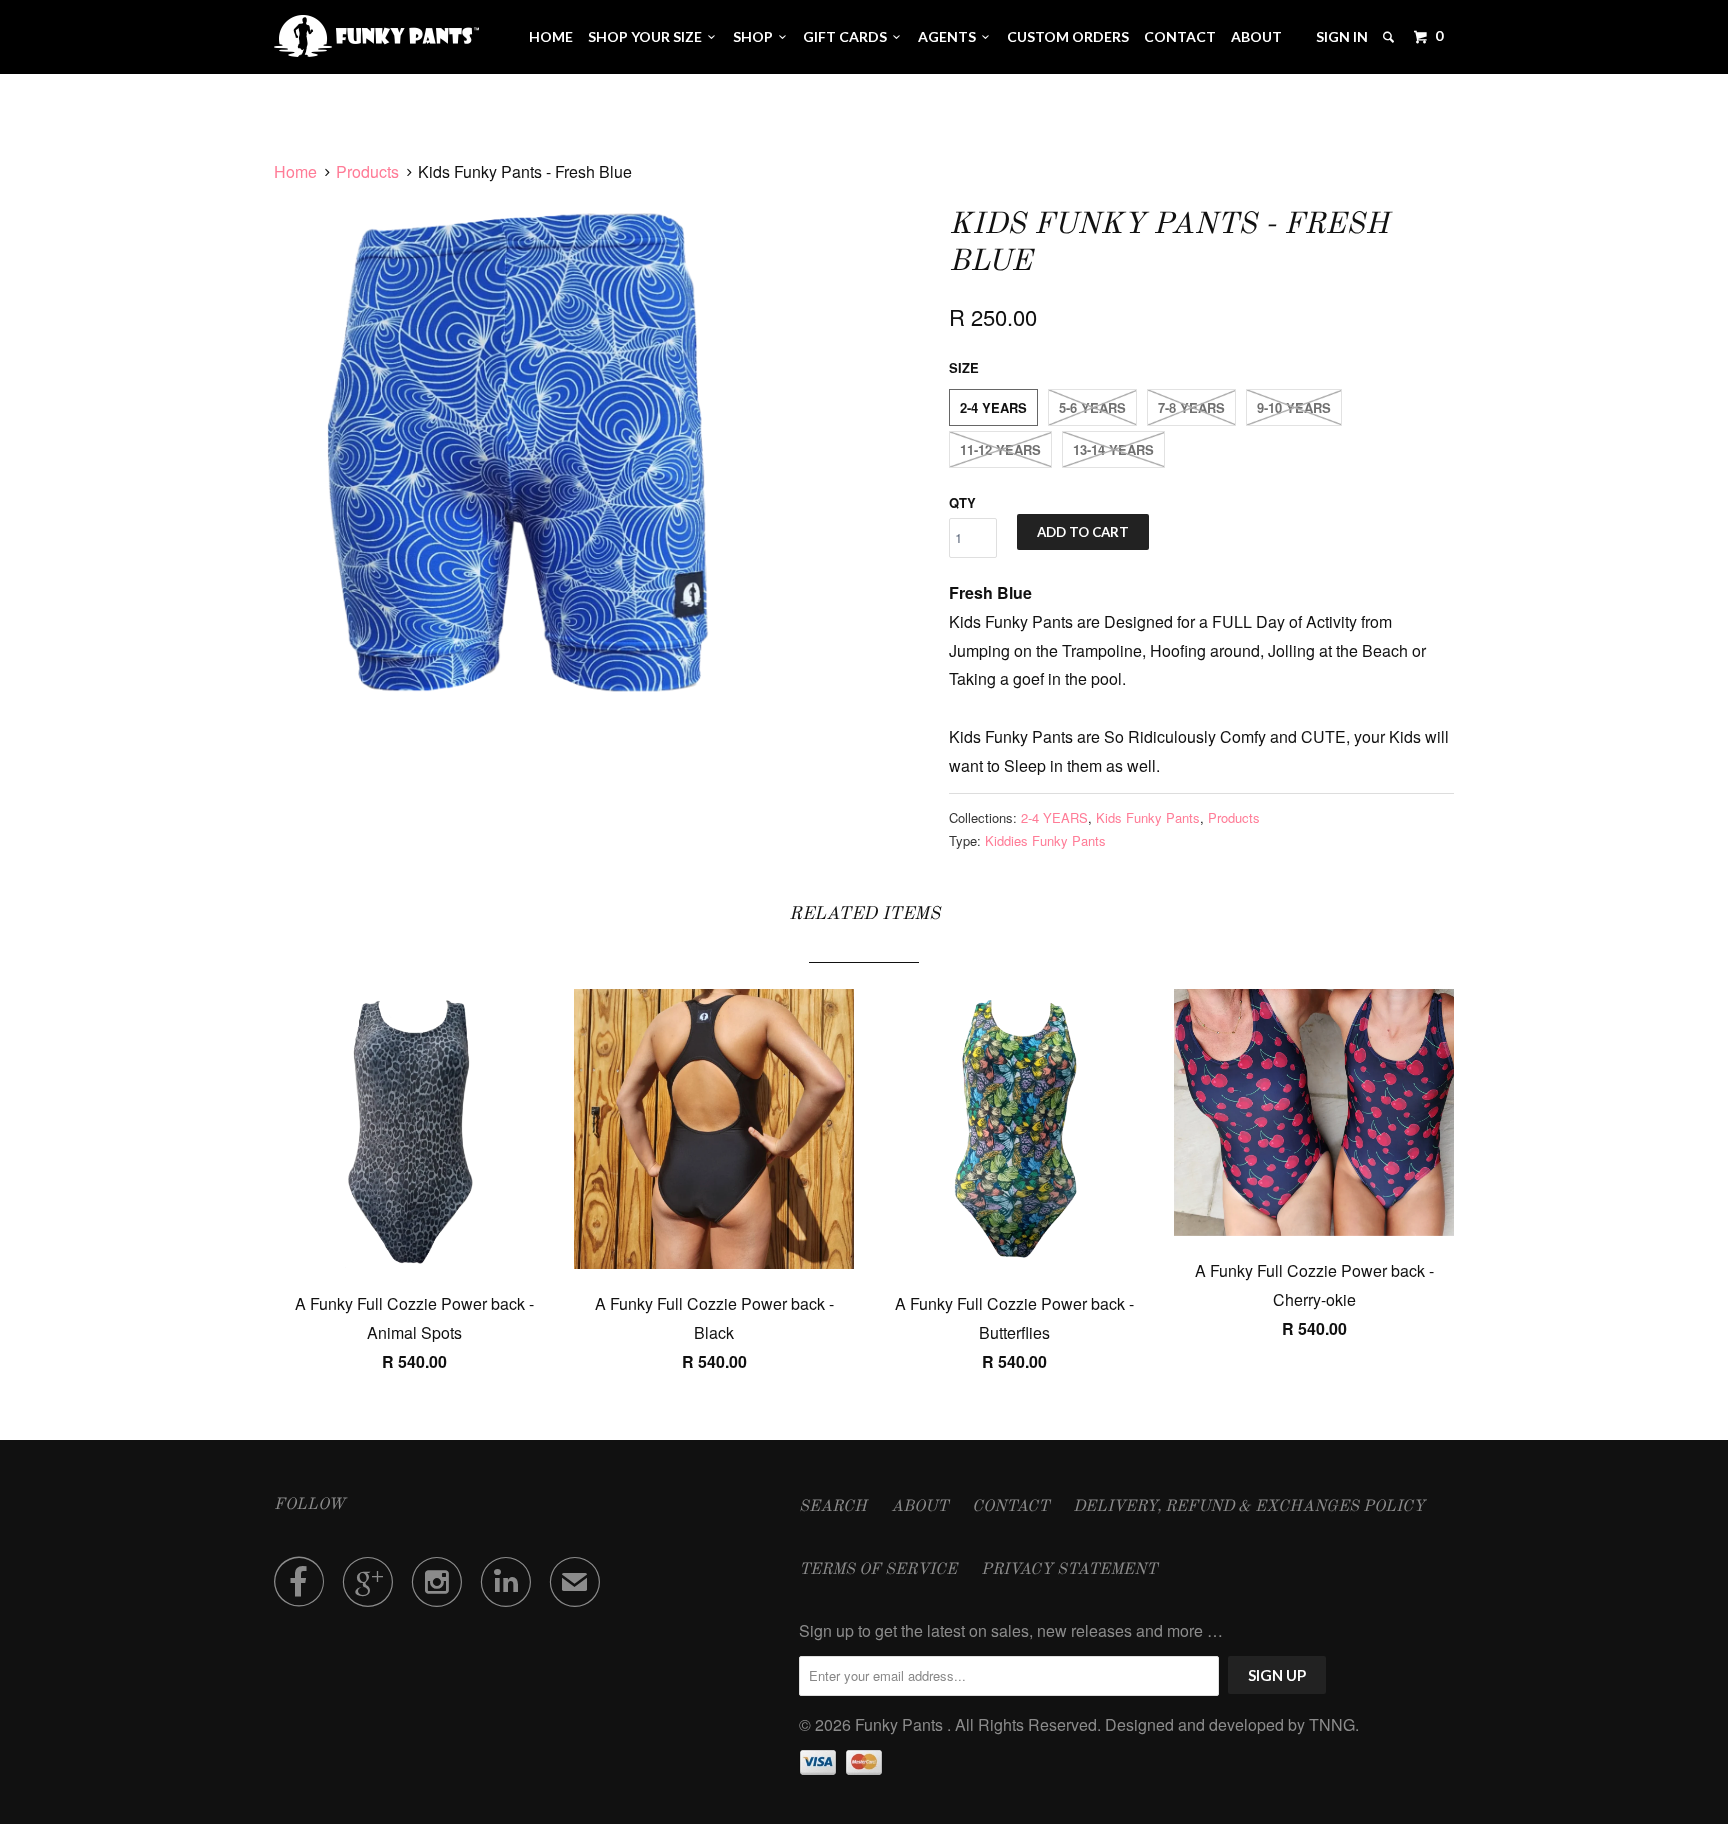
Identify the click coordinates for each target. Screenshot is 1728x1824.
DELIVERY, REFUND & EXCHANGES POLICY (1249, 1507)
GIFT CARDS (848, 36)
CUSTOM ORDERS (1068, 36)
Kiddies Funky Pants (1045, 840)
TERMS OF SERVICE (878, 1570)
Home (551, 36)
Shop (756, 36)
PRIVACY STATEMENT (1069, 1570)
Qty (962, 502)
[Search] (1390, 37)
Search (833, 1507)
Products (367, 171)
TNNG (1332, 1724)
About (1256, 36)
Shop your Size (648, 36)
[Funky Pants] (376, 36)
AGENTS (950, 36)
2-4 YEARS (993, 407)
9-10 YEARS (1294, 407)
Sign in (1342, 36)
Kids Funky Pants (1148, 817)
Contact (1180, 36)
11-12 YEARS (1000, 449)
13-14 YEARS (1113, 449)
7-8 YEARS (1191, 407)
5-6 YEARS (1092, 407)
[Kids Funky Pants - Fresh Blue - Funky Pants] (529, 458)
